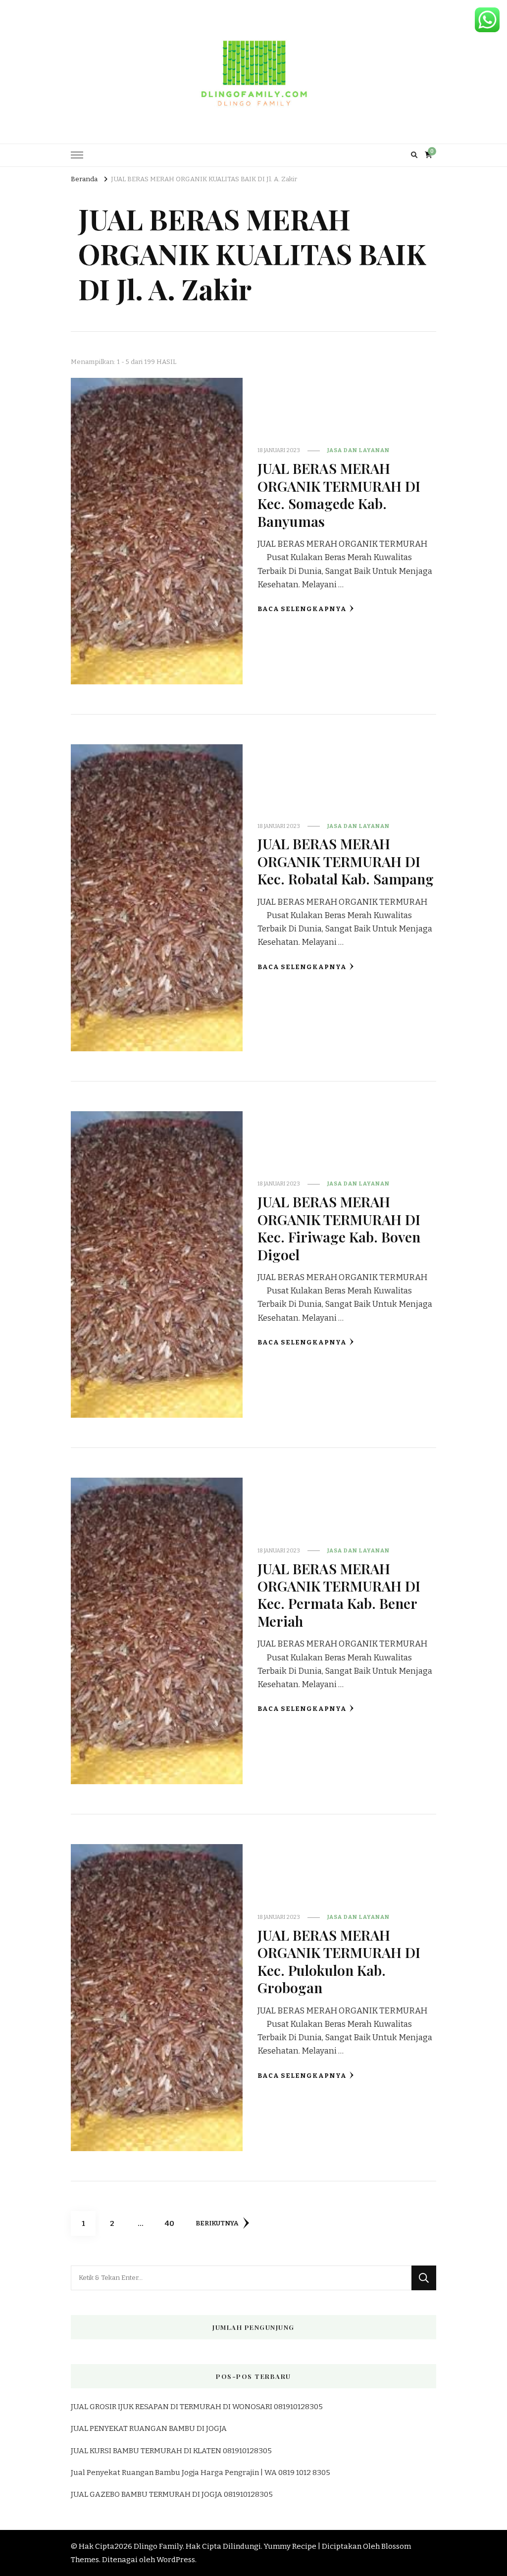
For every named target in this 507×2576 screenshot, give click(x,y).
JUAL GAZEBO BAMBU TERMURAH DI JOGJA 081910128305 (172, 2494)
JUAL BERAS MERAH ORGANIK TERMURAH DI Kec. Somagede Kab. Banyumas (339, 494)
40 (173, 2223)
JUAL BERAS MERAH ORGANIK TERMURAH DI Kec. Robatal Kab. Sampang (346, 861)
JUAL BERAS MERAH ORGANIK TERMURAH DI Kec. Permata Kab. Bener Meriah (339, 1595)
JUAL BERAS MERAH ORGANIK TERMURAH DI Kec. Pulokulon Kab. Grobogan (339, 1961)
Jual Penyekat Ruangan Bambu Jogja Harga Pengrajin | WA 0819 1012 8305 (201, 2473)
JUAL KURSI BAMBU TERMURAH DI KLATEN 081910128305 (171, 2451)
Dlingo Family (158, 2546)
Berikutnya (217, 2223)
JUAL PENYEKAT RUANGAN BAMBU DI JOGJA (149, 2428)
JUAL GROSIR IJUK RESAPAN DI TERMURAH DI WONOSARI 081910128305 (197, 2407)
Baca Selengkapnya (302, 609)
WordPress (176, 2560)
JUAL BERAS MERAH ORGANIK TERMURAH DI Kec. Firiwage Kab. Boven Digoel (339, 1228)
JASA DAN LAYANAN (358, 450)
